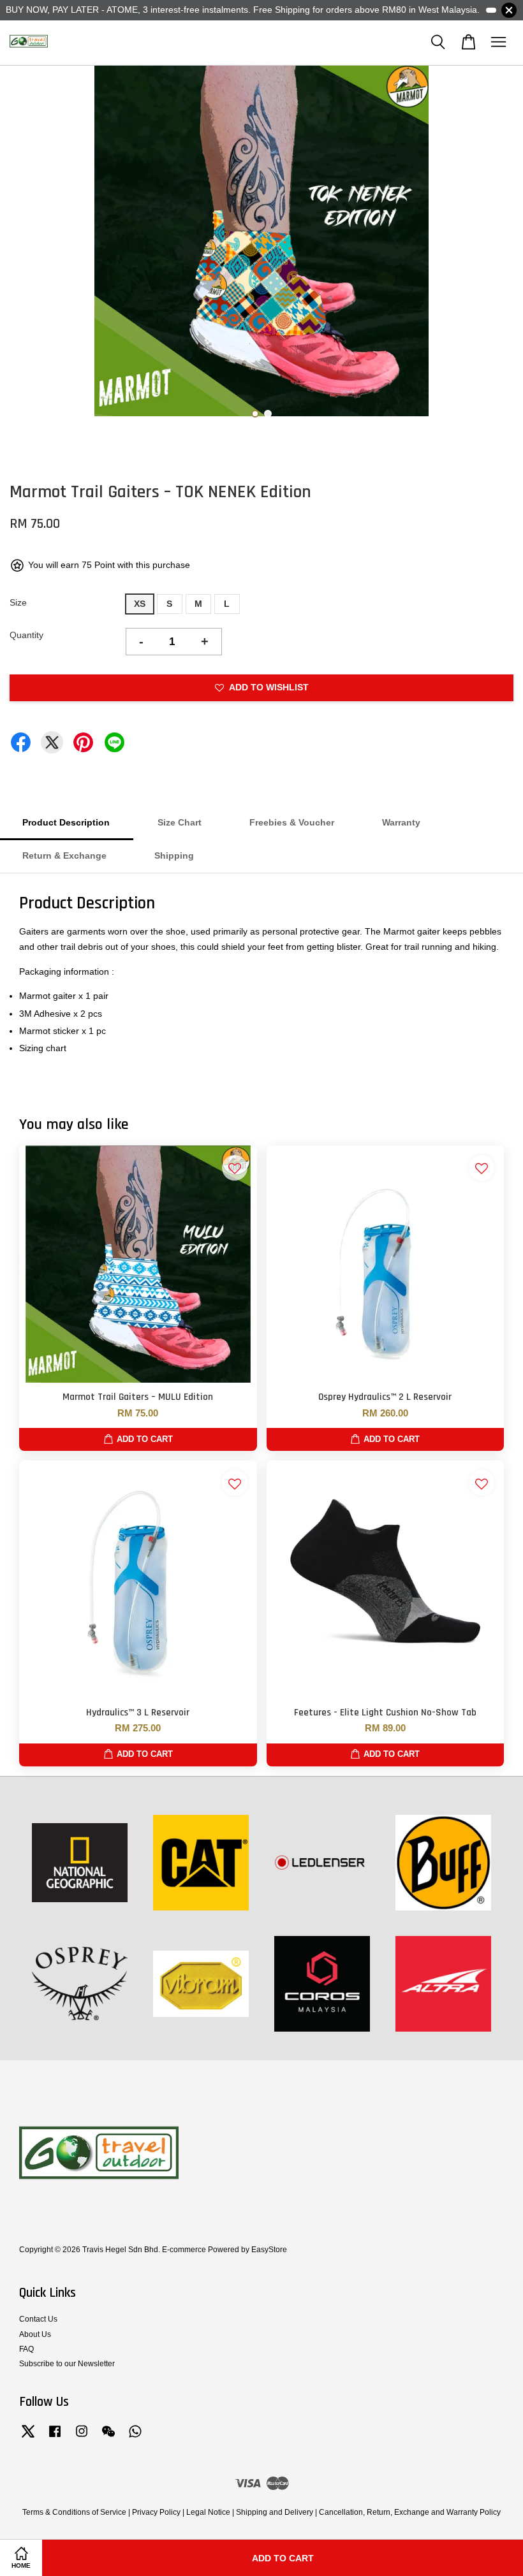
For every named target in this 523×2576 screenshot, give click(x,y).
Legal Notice (208, 2512)
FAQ (26, 2349)
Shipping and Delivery (275, 2512)
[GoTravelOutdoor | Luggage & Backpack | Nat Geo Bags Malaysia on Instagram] (82, 2438)
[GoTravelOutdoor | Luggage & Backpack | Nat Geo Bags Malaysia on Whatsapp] (135, 2438)
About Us (35, 2334)
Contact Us (38, 2319)
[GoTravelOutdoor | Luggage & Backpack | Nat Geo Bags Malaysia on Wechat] (108, 2438)
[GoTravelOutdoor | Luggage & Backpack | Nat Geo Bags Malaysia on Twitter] (28, 2438)
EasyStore (269, 2250)
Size (18, 602)
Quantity (26, 635)
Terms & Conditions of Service (74, 2512)
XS (140, 604)
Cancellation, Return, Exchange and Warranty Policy (410, 2512)
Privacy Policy (156, 2512)
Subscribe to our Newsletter (67, 2364)
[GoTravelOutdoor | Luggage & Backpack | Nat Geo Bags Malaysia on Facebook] (55, 2438)
